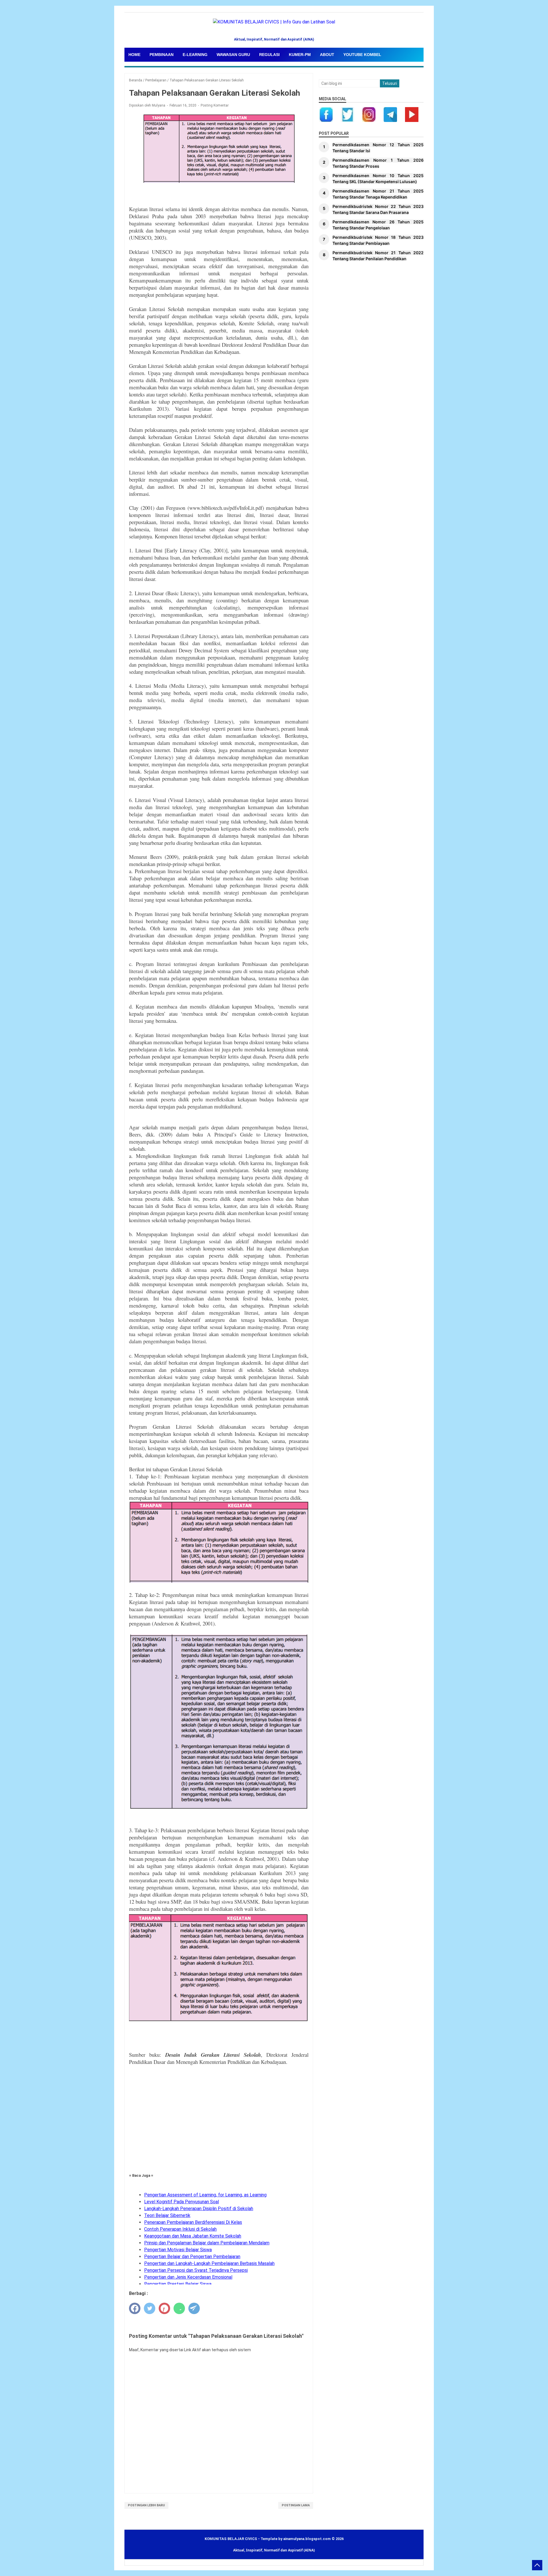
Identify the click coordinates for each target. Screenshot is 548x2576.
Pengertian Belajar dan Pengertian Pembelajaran (192, 2257)
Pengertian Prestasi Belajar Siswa (178, 2284)
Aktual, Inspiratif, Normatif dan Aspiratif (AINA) (274, 2550)
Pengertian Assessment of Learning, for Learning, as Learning (205, 2195)
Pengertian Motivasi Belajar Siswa (178, 2250)
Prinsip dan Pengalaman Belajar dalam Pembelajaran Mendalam (207, 2243)
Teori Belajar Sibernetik (167, 2215)
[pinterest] (164, 2308)
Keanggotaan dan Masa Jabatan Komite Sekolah (193, 2236)
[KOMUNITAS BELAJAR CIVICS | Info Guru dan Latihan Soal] (274, 28)
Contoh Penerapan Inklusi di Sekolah (180, 2229)
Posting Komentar (215, 105)
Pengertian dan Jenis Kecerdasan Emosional (188, 2277)
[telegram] (194, 2308)
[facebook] (135, 2308)
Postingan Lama (296, 2505)
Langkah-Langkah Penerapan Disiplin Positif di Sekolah (199, 2209)
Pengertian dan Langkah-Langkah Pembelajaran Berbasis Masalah (209, 2263)
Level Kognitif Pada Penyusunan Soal (182, 2202)
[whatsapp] (179, 2308)
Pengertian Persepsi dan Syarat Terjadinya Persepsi (196, 2270)
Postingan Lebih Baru (146, 2505)
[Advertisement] (219, 2120)
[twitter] (150, 2308)
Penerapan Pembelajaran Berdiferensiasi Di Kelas (193, 2222)
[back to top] (537, 2565)
